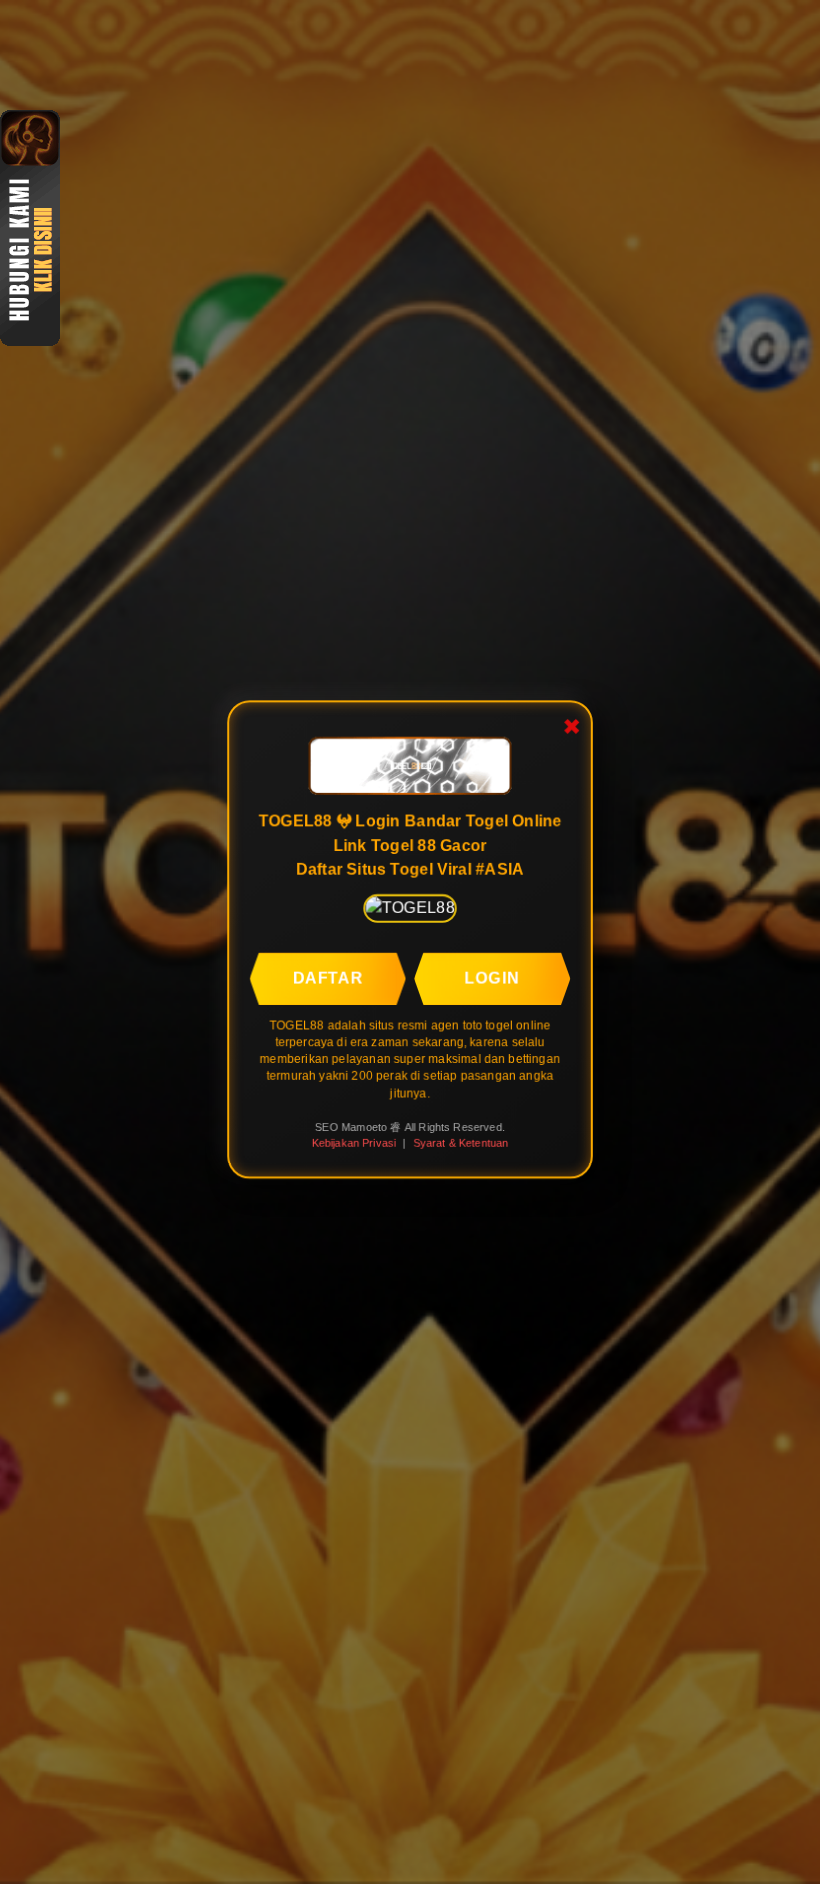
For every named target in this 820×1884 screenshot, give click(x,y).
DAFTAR (327, 976)
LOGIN (493, 976)
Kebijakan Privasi (353, 1143)
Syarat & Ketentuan (461, 1143)
